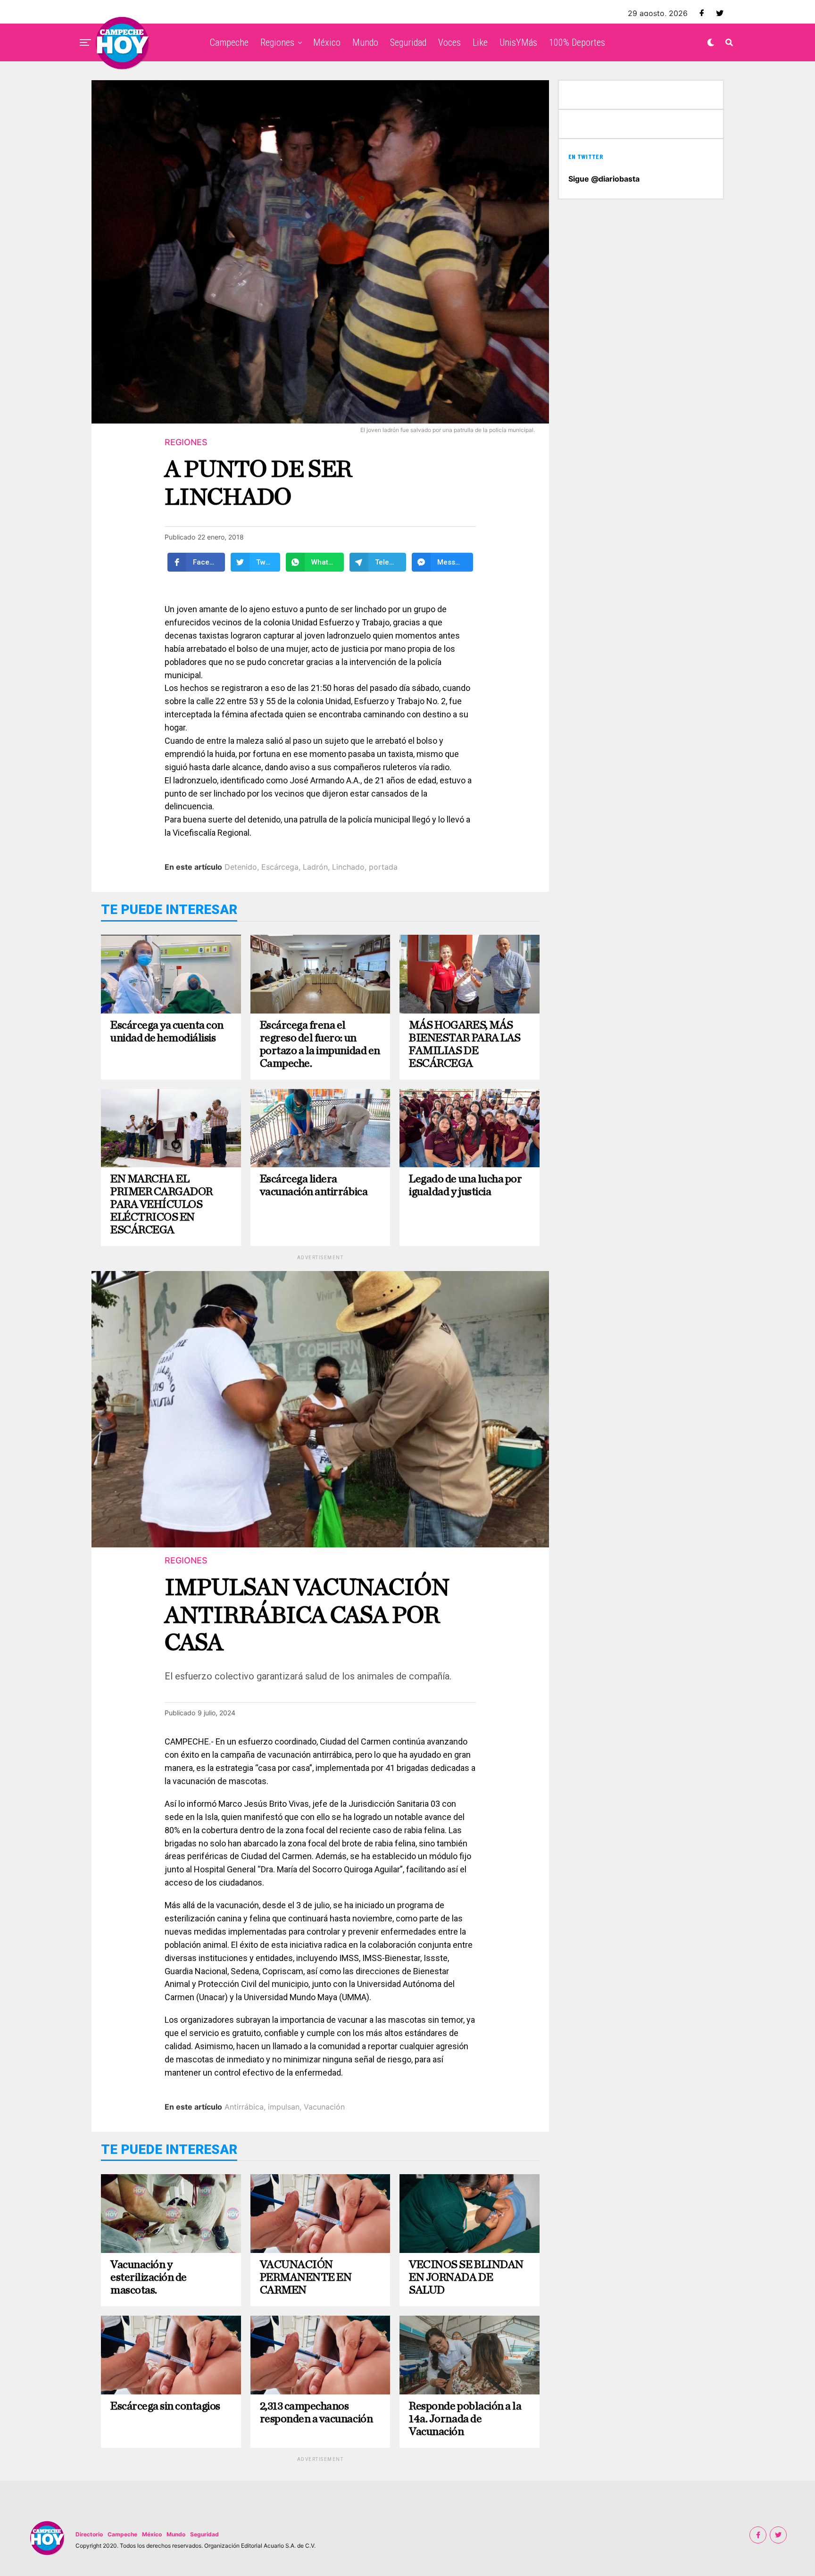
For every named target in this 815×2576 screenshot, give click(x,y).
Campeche (229, 42)
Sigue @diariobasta (604, 179)
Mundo (365, 42)
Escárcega (280, 867)
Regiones (277, 42)
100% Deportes (577, 42)
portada (383, 867)
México (327, 42)
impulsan (284, 2107)
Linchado (348, 867)
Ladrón (315, 867)
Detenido (241, 867)
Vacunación (324, 2107)
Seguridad (408, 42)
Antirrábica (244, 2107)
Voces (449, 42)
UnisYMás (518, 42)
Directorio (89, 2534)
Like (480, 42)
